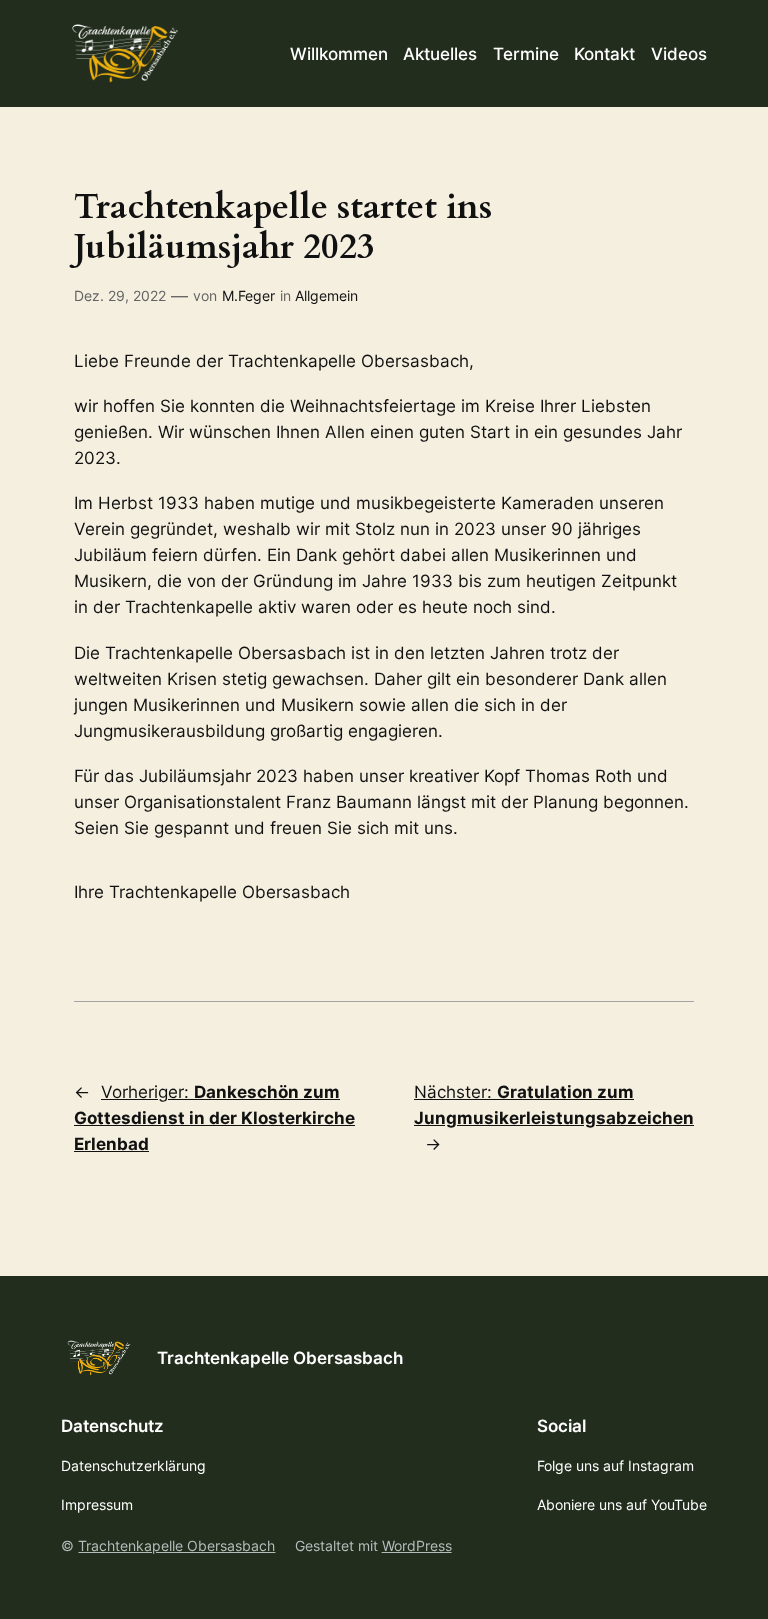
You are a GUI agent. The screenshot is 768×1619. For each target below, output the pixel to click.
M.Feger (248, 295)
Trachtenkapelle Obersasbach (280, 1358)
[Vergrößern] (668, 886)
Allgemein (326, 295)
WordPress (417, 1545)
